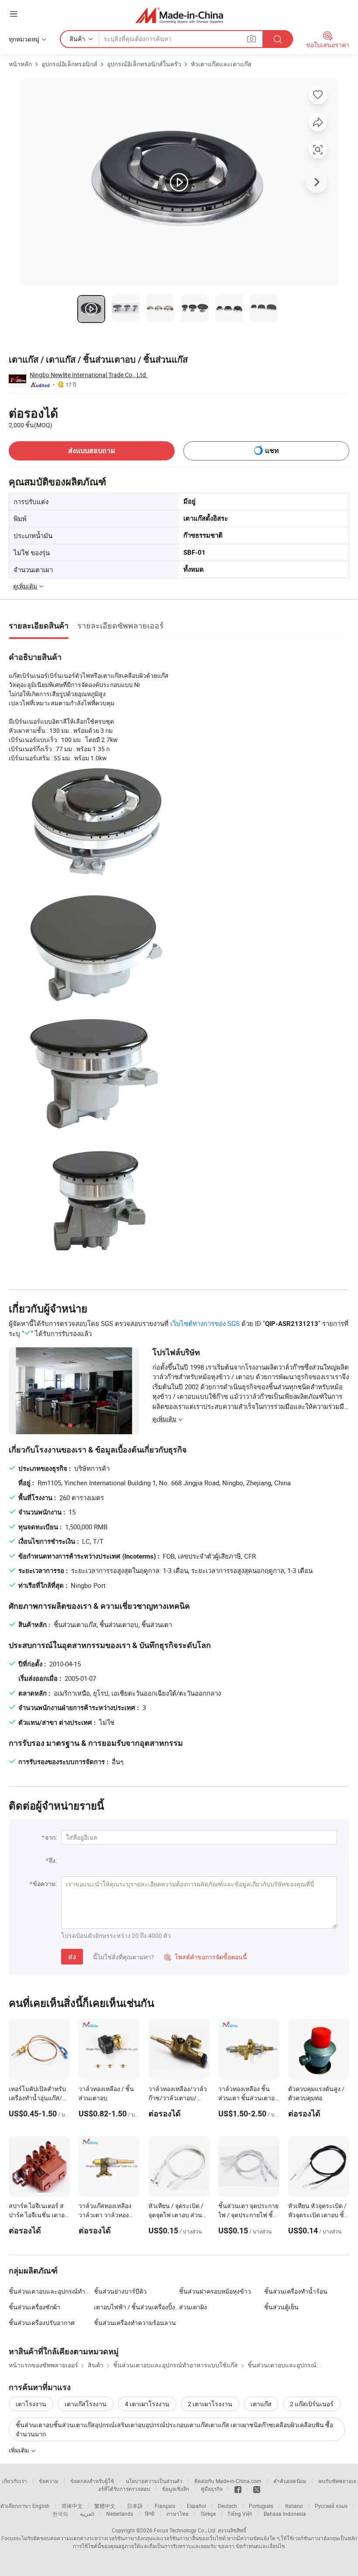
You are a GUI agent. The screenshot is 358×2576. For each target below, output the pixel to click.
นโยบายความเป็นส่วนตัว (154, 2481)
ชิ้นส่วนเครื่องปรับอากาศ (42, 2323)
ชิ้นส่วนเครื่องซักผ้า (34, 2307)
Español (196, 2506)
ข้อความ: (45, 1884)
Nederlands (120, 2514)
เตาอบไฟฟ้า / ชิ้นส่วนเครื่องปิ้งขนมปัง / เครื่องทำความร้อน (136, 2307)
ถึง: (53, 1860)
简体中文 (72, 2506)
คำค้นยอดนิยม (290, 2481)
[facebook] (238, 2489)
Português (261, 2506)
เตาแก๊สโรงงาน (86, 2404)
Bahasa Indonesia (285, 2514)
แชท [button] (272, 451)
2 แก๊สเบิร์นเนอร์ (312, 2404)
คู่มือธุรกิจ (212, 2489)
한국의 (60, 2514)
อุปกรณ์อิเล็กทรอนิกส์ (69, 64)
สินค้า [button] (77, 39)
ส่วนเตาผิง (193, 2307)
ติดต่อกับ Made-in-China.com (228, 2481)
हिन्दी (150, 2514)
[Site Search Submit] (278, 39)
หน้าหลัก (20, 64)
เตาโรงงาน (31, 2404)
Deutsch (227, 2506)
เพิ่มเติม (19, 2450)
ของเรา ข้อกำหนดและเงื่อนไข (251, 2546)
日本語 (135, 2506)
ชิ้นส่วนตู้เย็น (281, 2307)
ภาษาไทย (177, 2514)
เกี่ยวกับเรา (15, 2481)
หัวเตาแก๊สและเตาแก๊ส (221, 64)
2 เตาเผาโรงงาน (210, 2404)
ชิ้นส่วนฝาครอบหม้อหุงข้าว (215, 2291)
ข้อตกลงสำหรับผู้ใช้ (92, 2481)
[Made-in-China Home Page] (179, 15)
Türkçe (208, 2514)
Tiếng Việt (240, 2514)
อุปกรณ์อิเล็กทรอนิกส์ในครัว (144, 64)
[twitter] (257, 2489)
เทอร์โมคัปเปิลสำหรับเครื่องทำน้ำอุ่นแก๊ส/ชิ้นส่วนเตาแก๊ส (37, 2098)
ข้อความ (49, 2481)
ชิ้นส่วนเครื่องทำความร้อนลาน (135, 2323)
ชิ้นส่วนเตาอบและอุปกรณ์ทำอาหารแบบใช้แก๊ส (71, 2291)
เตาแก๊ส (261, 2404)
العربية (87, 2514)
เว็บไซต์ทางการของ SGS (205, 1323)
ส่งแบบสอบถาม (92, 451)
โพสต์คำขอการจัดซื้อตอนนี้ (206, 1957)
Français (165, 2506)
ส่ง (72, 1957)
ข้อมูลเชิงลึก (176, 2489)
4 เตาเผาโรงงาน (147, 2404)
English (41, 2506)
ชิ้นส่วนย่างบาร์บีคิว (120, 2291)
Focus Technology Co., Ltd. (185, 2530)
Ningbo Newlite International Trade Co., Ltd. (89, 375)
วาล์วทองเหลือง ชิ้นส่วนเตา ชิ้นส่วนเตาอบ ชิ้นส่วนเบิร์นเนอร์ (248, 2098)
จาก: (51, 1837)
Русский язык (331, 2506)
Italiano (294, 2506)
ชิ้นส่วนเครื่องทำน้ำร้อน (296, 2291)
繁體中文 (105, 2506)
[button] (14, 14)
